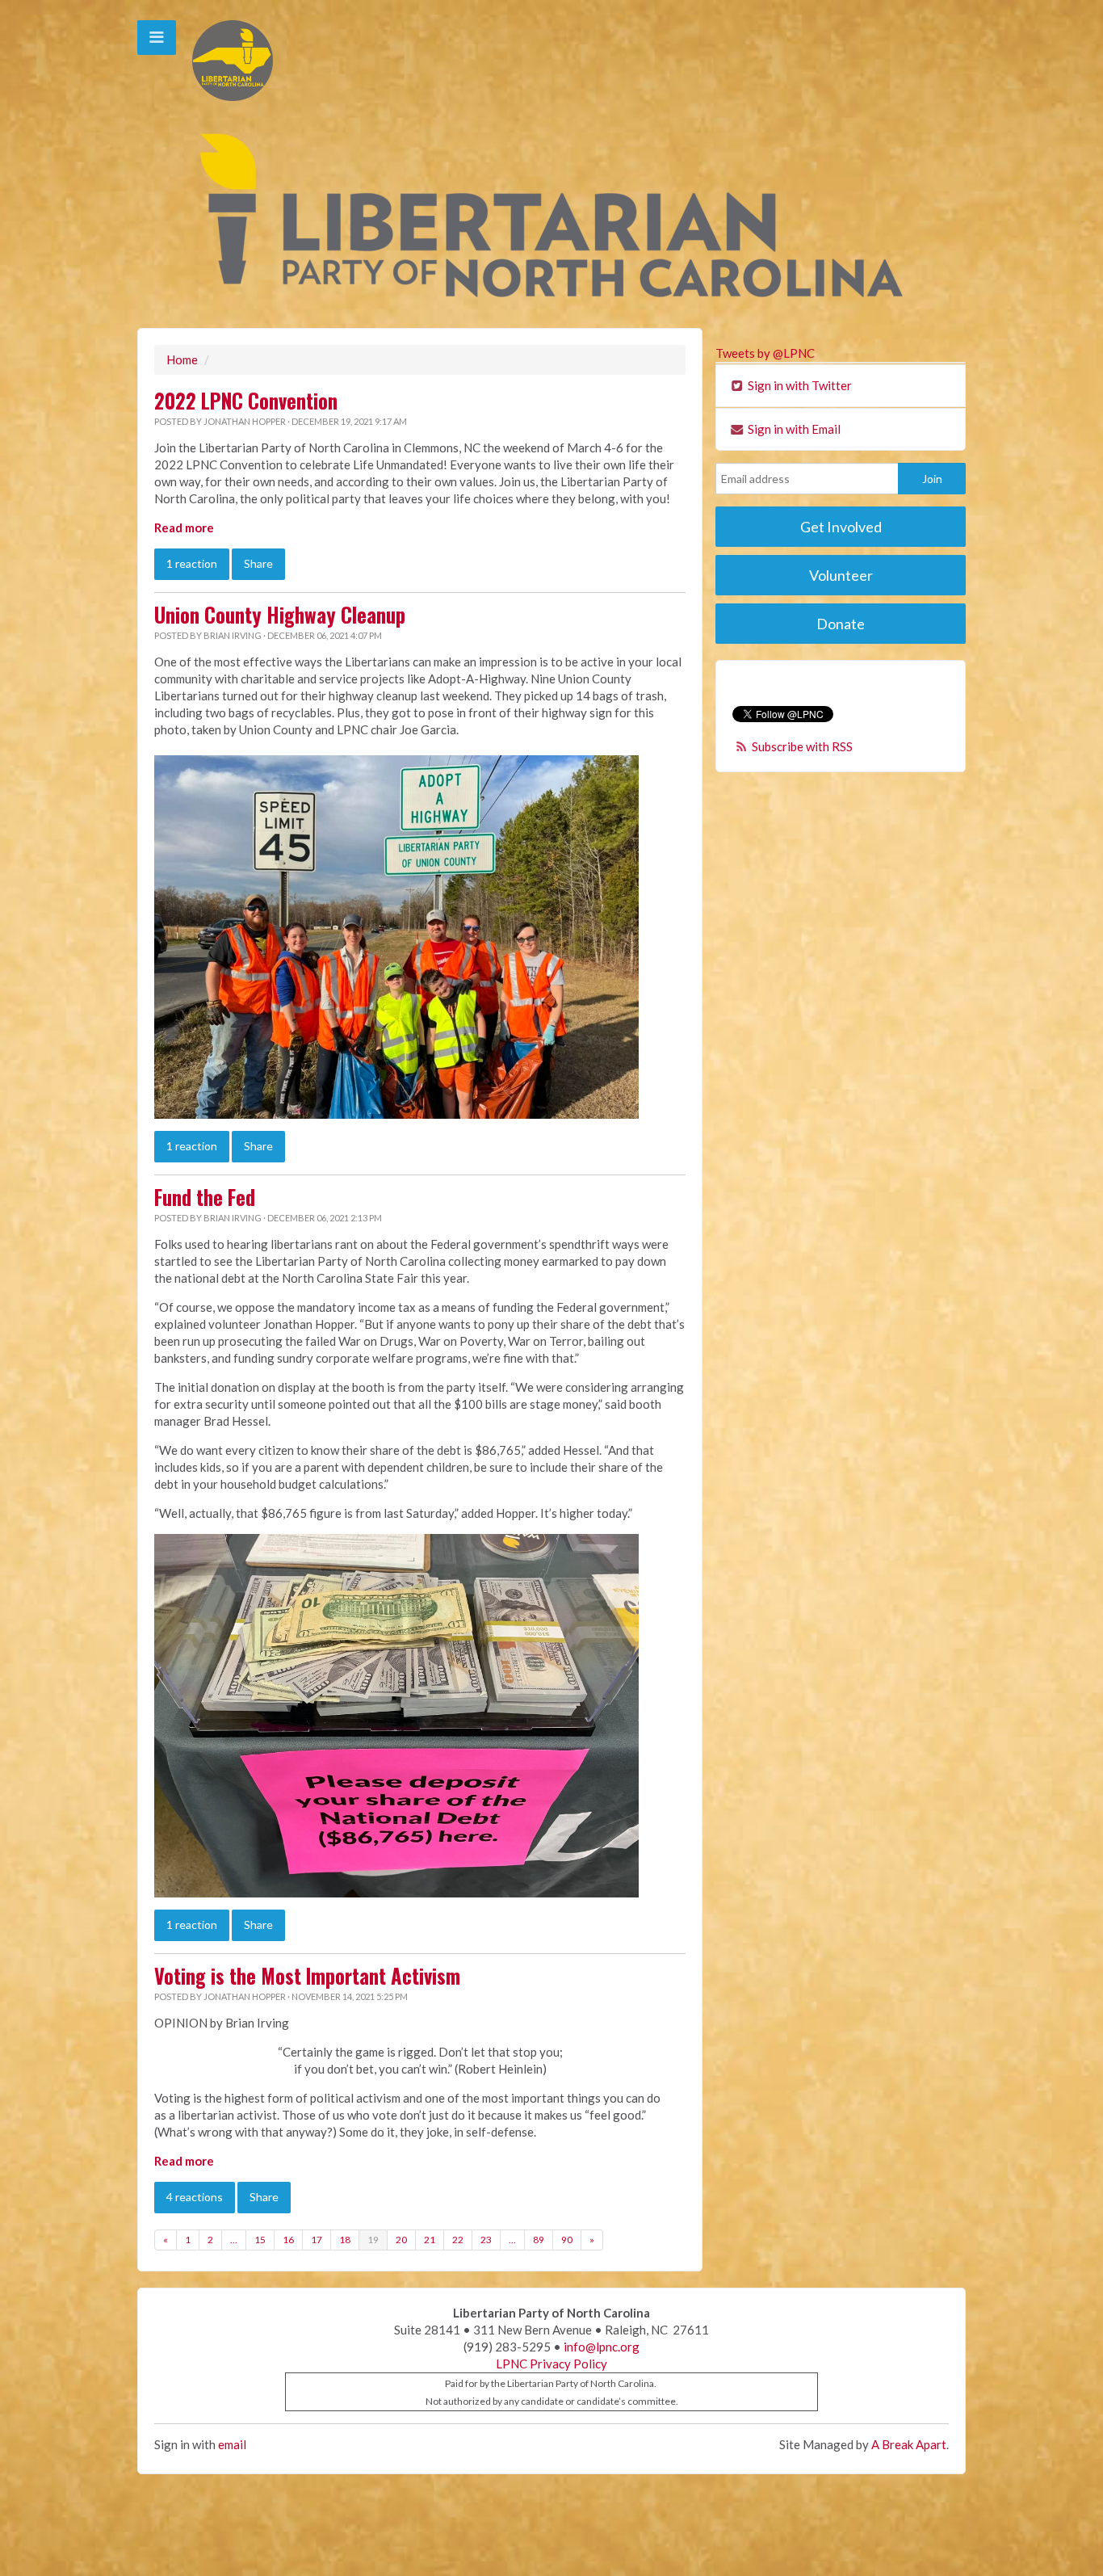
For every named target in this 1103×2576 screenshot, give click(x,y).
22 (458, 2240)
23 (486, 2240)
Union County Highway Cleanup (280, 615)
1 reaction (192, 563)
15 (260, 2240)
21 (430, 2240)
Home (182, 359)
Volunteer (841, 575)
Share (258, 563)
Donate (841, 624)
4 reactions (195, 2197)
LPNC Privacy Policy (551, 2364)
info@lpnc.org (602, 2347)
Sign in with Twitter (799, 385)
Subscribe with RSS (802, 746)
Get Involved (841, 527)
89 (539, 2240)
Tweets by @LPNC (765, 353)
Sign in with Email (793, 429)
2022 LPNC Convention (246, 401)
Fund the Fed (205, 1197)
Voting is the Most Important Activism (307, 1976)
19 (373, 2240)
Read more (184, 527)
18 (345, 2240)
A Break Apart (909, 2444)
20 (401, 2240)
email (232, 2444)
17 (317, 2240)
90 (567, 2240)
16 (288, 2240)
